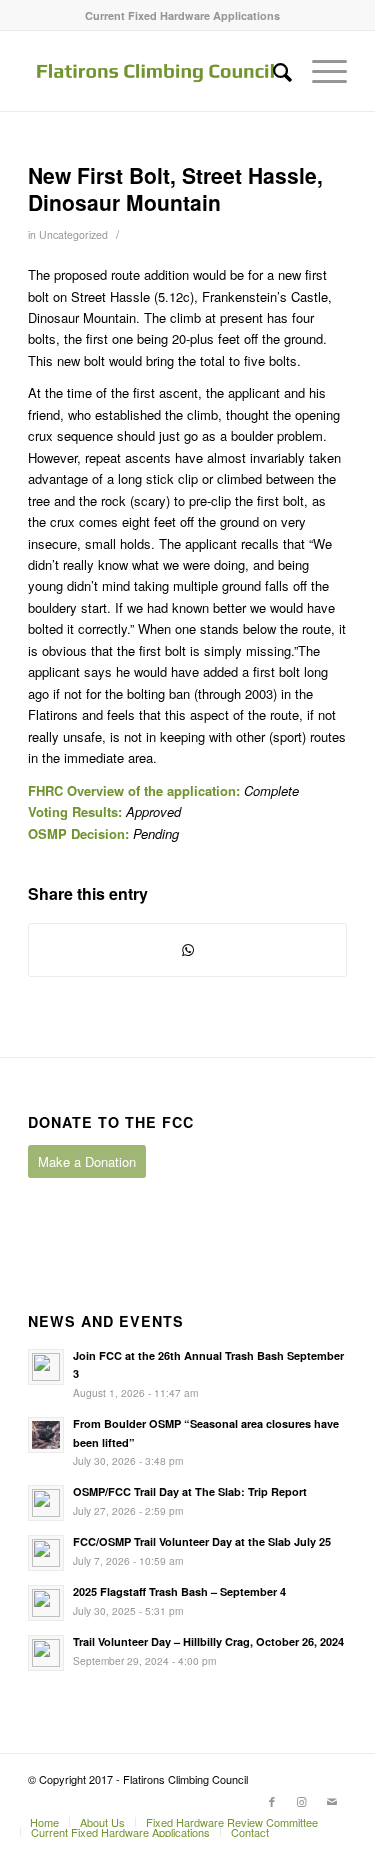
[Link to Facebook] (272, 1801)
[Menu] (319, 71)
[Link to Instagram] (302, 1801)
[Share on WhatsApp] (187, 950)
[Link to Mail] (332, 1801)
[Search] (272, 71)
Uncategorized (73, 234)
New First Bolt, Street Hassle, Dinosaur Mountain (175, 188)
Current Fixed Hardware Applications (182, 15)
